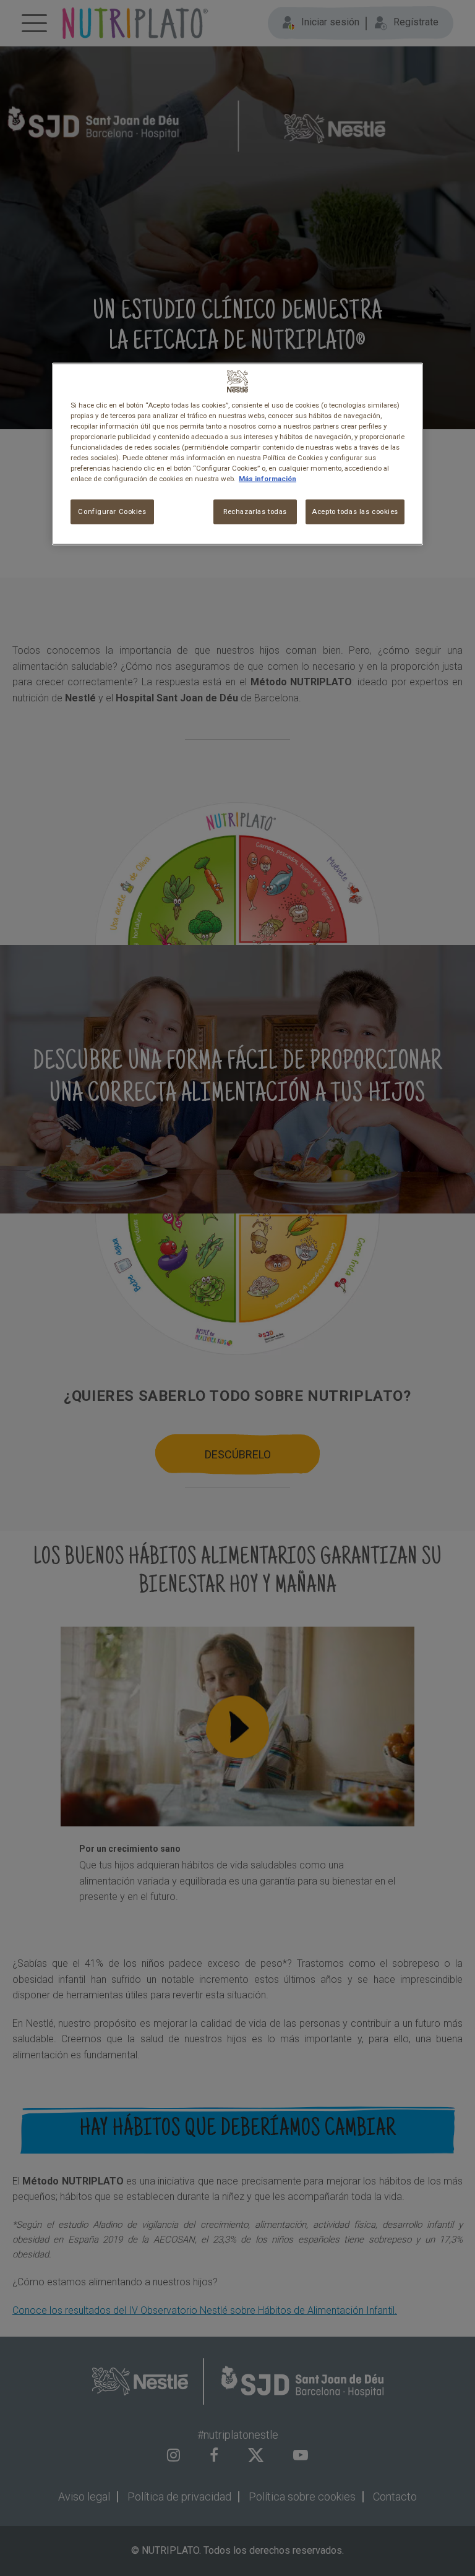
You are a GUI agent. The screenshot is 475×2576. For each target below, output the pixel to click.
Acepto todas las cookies (355, 511)
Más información (267, 479)
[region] (237, 454)
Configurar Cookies (112, 511)
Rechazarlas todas (255, 511)
